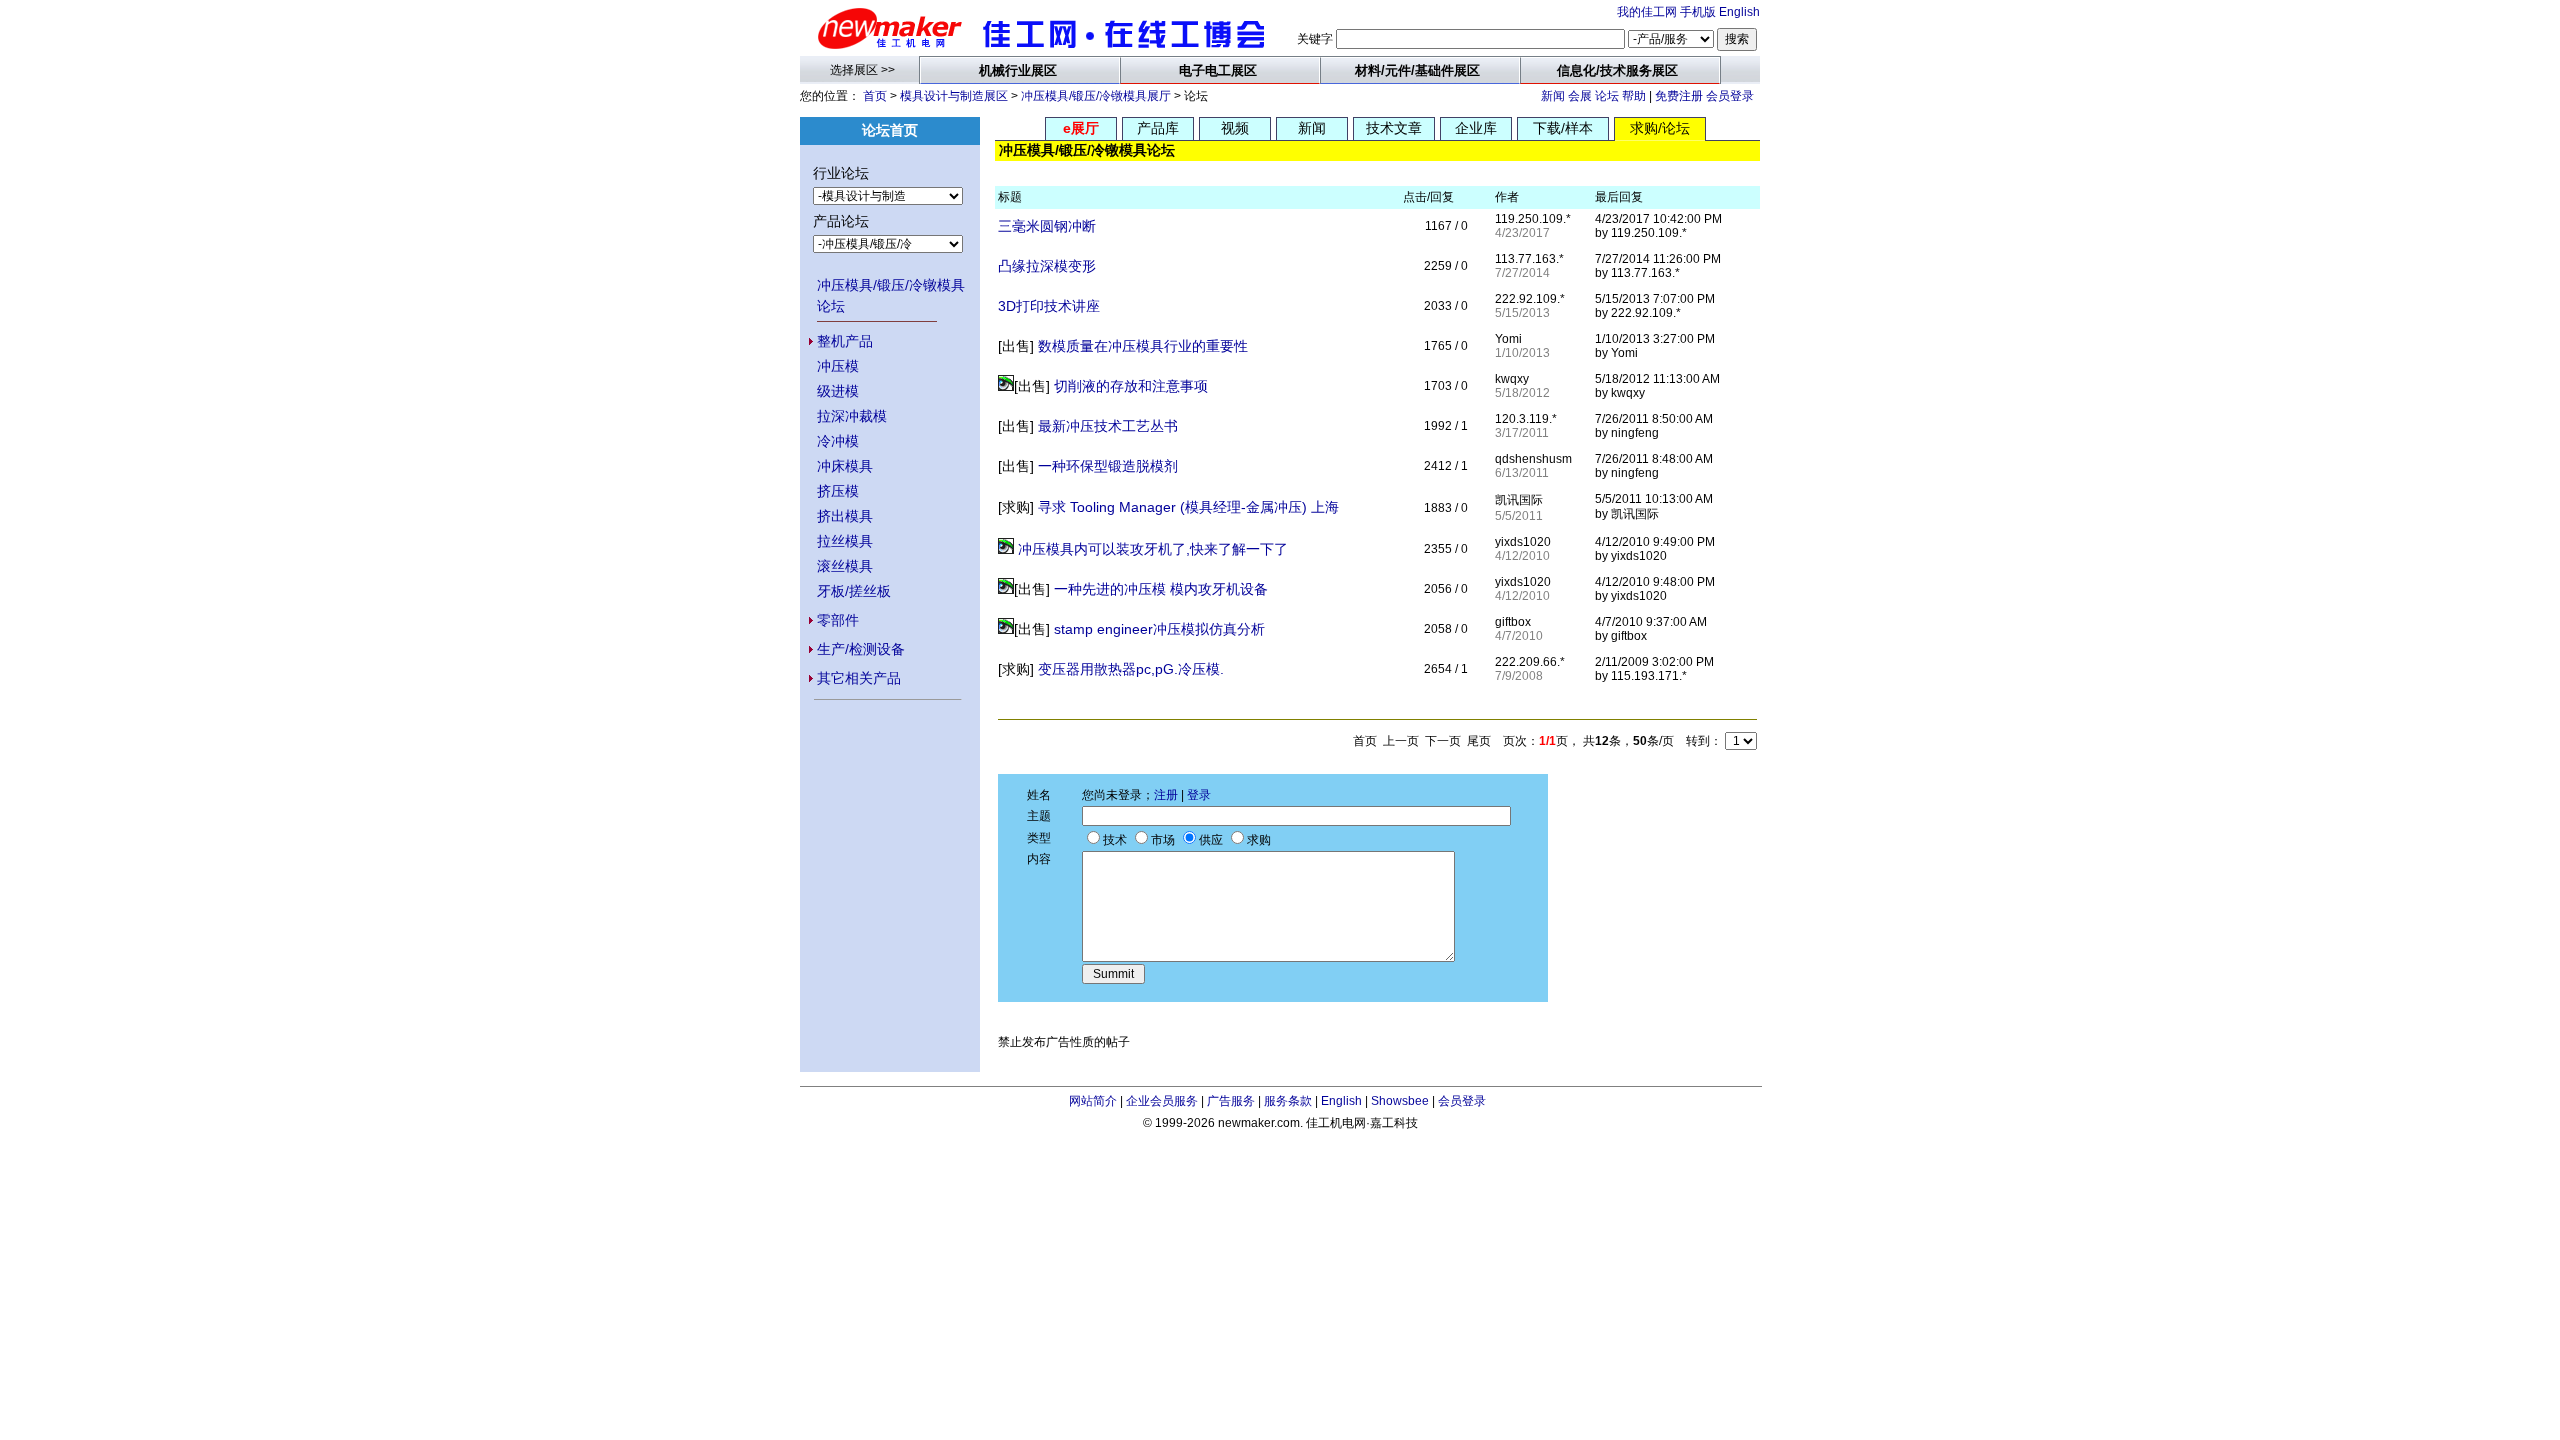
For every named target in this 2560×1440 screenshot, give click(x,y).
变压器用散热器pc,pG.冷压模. (1131, 669)
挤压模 (838, 491)
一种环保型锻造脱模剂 (1108, 466)
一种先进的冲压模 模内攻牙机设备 (1161, 589)
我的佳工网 (1647, 12)
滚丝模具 (845, 566)
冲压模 (838, 366)
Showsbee (1400, 1101)
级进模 (838, 391)
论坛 (1607, 96)
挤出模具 (845, 516)
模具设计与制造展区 (954, 96)
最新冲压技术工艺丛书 (1108, 426)
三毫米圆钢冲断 (1047, 226)
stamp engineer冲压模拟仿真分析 (1159, 629)
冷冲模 (838, 441)
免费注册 (1679, 96)
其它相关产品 (859, 678)
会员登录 (1730, 96)
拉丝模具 (845, 541)
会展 (1580, 96)
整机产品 (845, 341)
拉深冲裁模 (852, 416)
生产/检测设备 (861, 649)
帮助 (1634, 96)
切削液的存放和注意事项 (1131, 386)
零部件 (838, 620)
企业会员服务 (1162, 1101)
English (1739, 12)
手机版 (1698, 12)
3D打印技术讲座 (1049, 306)
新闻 (1553, 96)
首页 (875, 96)
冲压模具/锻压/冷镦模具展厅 (1096, 96)
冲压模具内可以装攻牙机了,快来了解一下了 (1153, 549)
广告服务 (1231, 1101)
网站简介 (1093, 1101)
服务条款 (1288, 1101)
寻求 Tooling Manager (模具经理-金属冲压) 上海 (1188, 507)
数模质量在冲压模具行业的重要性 (1143, 346)
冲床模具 (845, 466)
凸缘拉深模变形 (1047, 266)
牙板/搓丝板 (854, 591)
